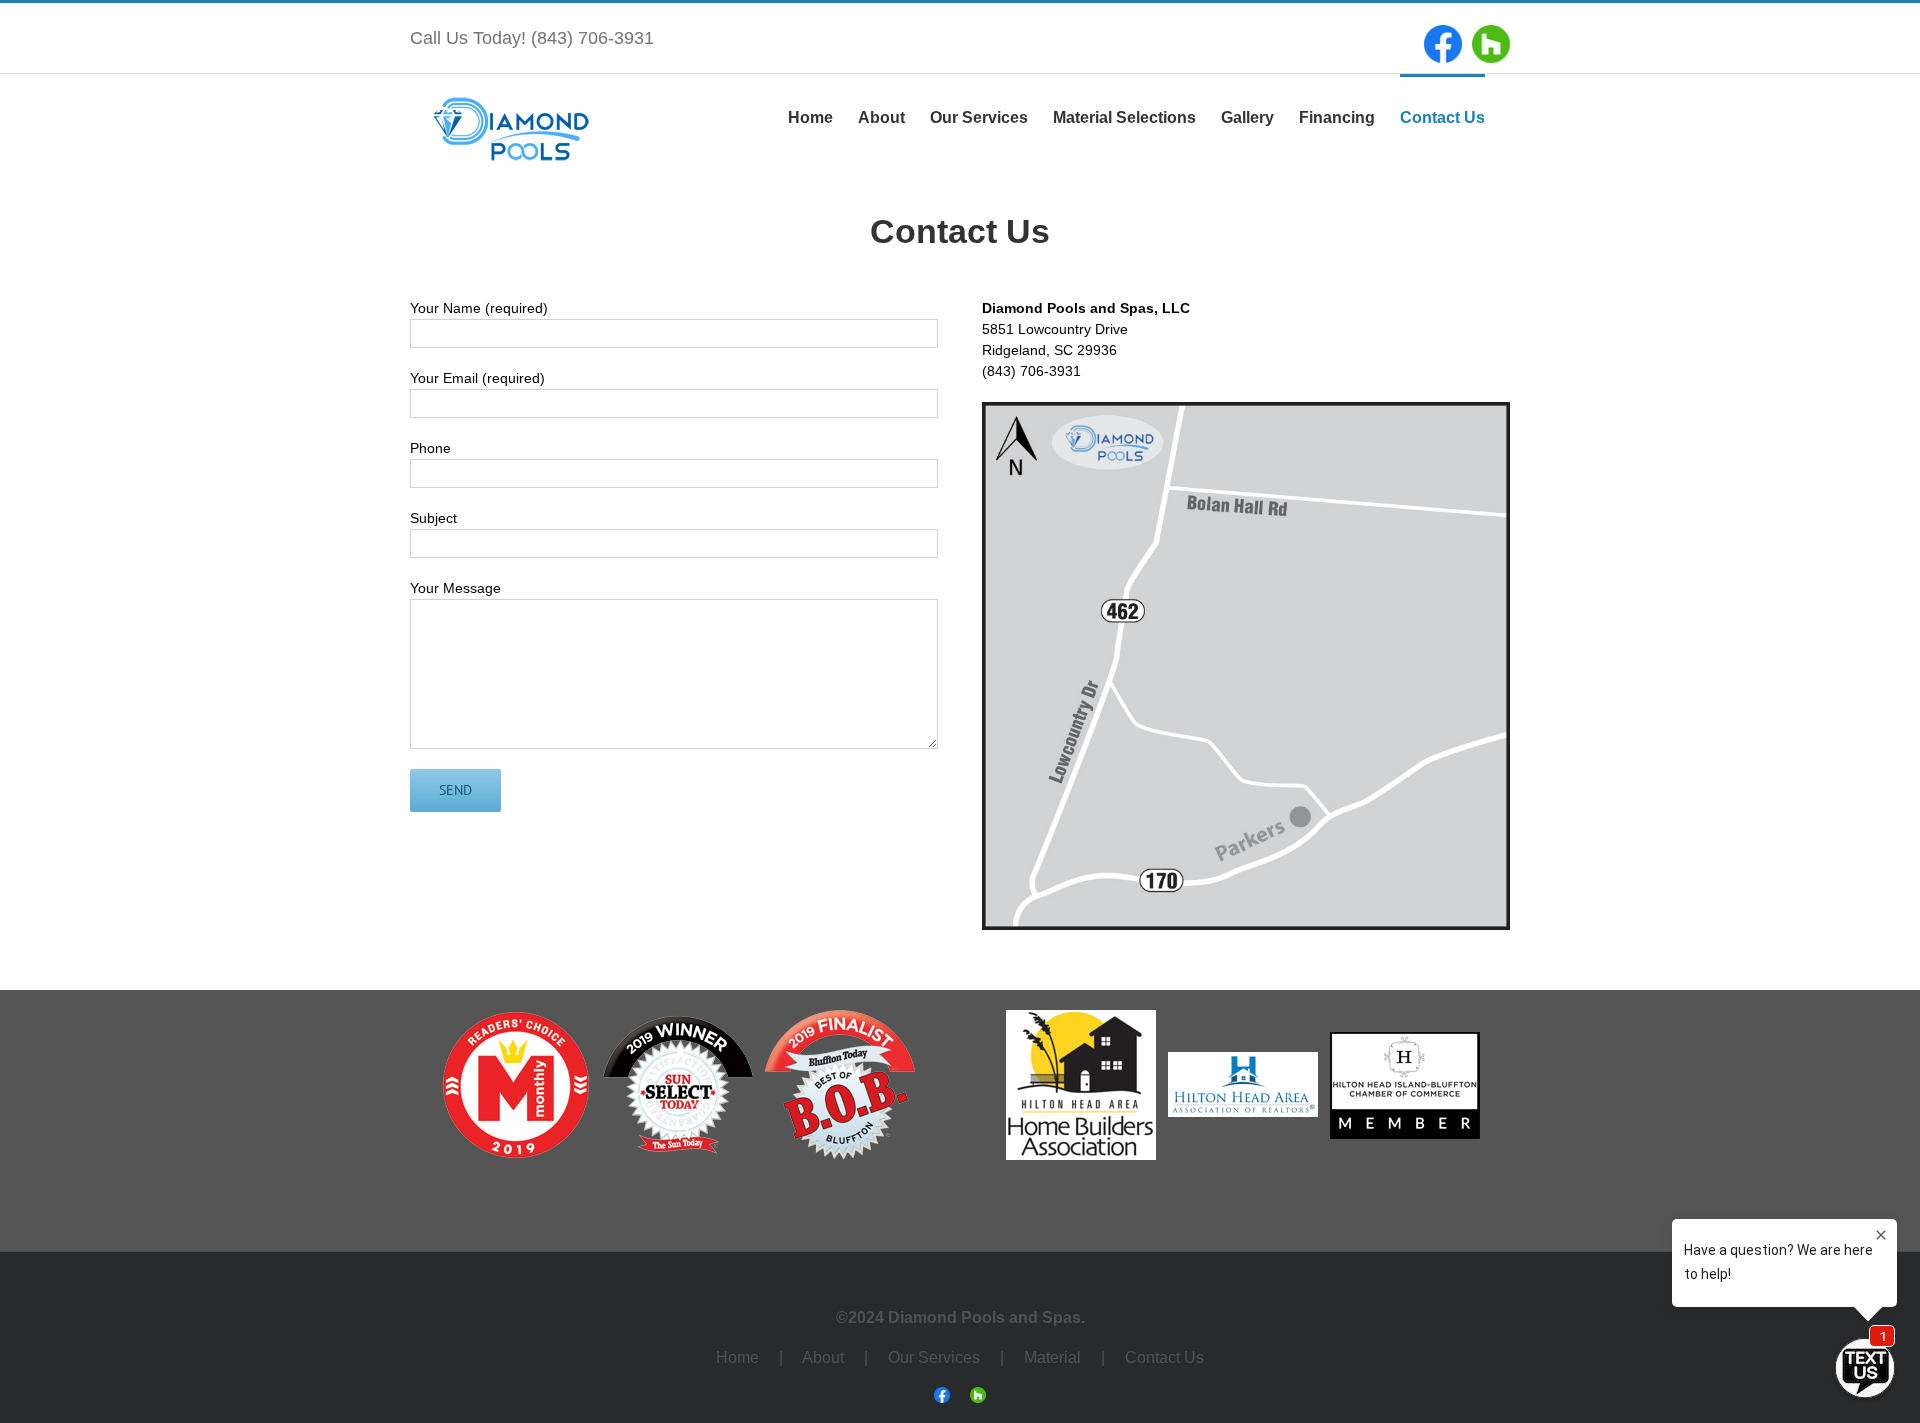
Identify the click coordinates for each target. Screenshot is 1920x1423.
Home (737, 1357)
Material (1052, 1357)
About (823, 1357)
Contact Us (1164, 1357)
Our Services (936, 1357)
